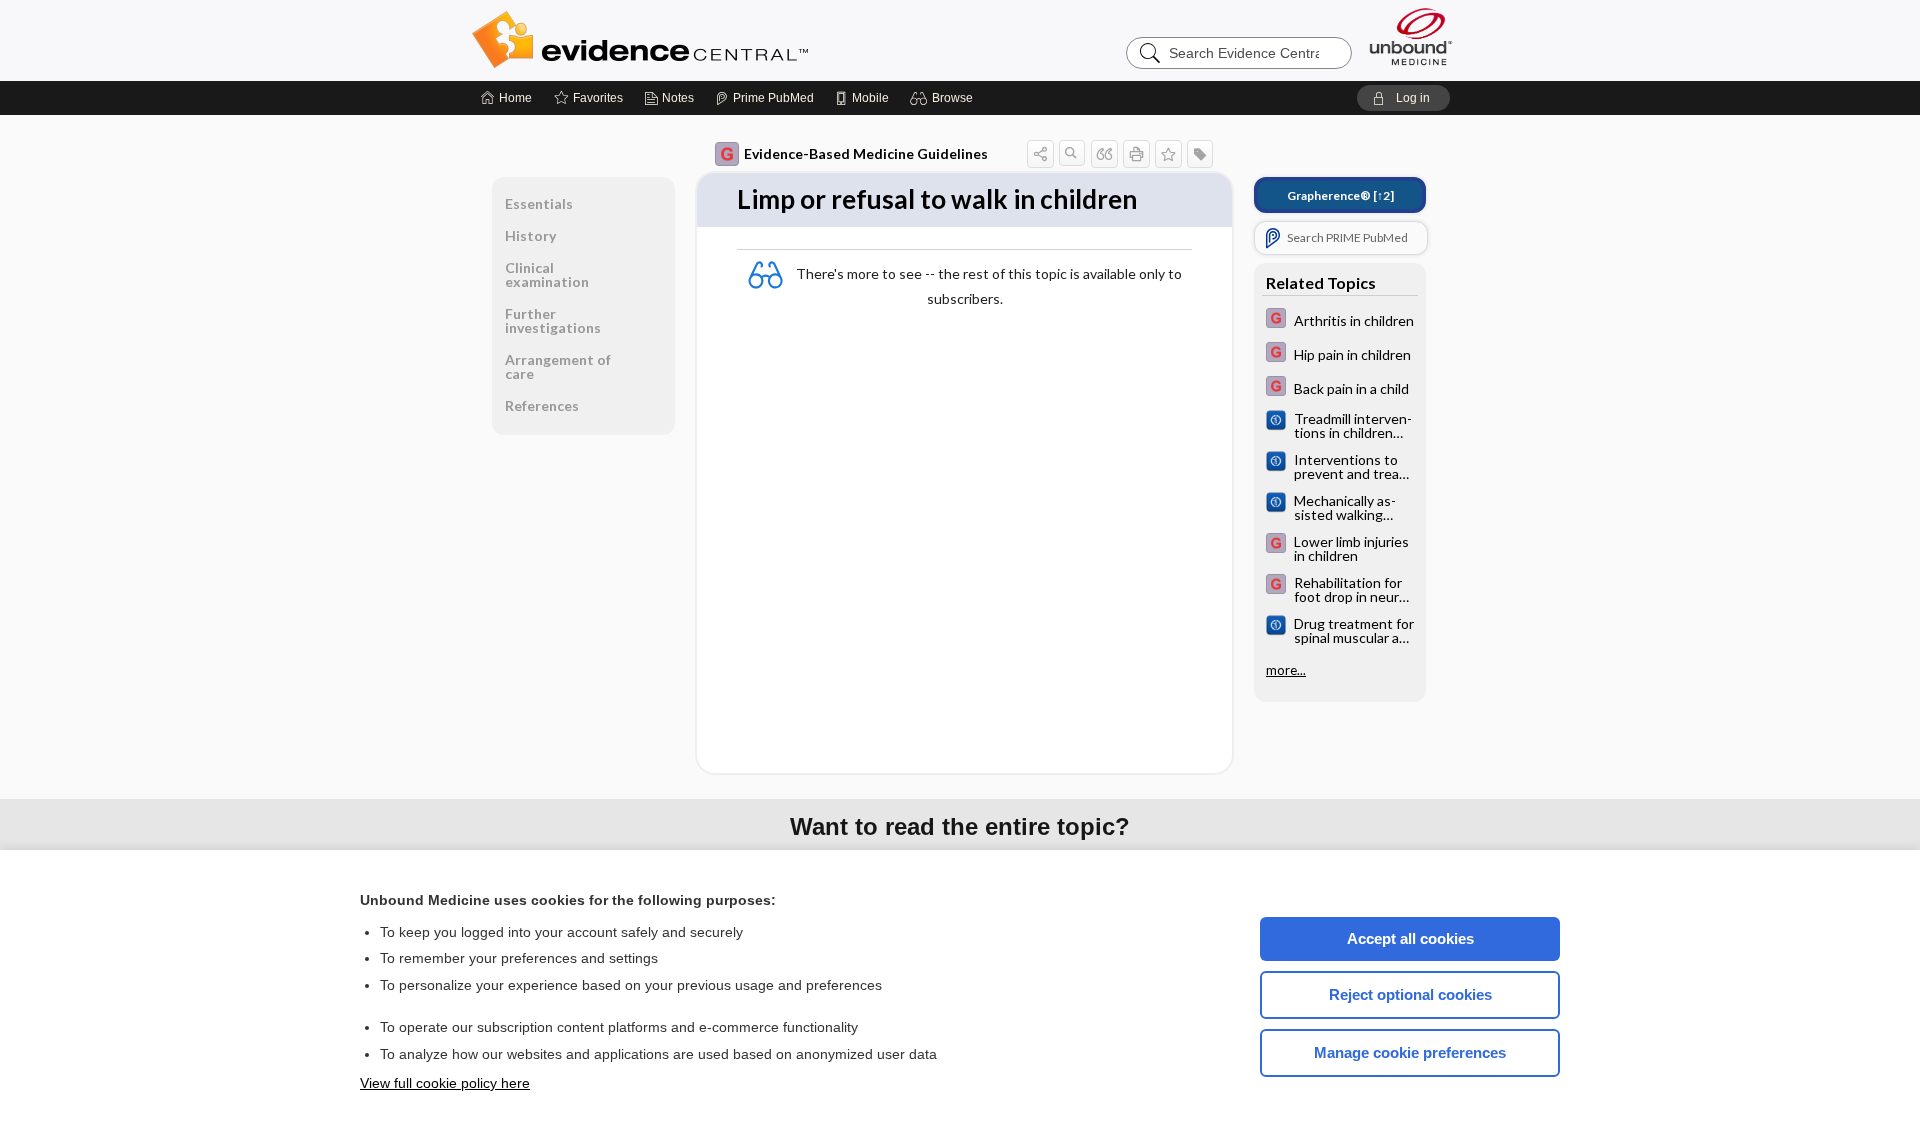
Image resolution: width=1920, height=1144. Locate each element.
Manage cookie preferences (1410, 1052)
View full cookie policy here (445, 1083)
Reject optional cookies (1410, 994)
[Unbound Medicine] (1411, 36)
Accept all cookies (1410, 938)
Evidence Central (720, 40)
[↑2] (1340, 195)
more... (1286, 670)
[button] (944, 98)
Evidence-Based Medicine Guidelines (866, 153)
